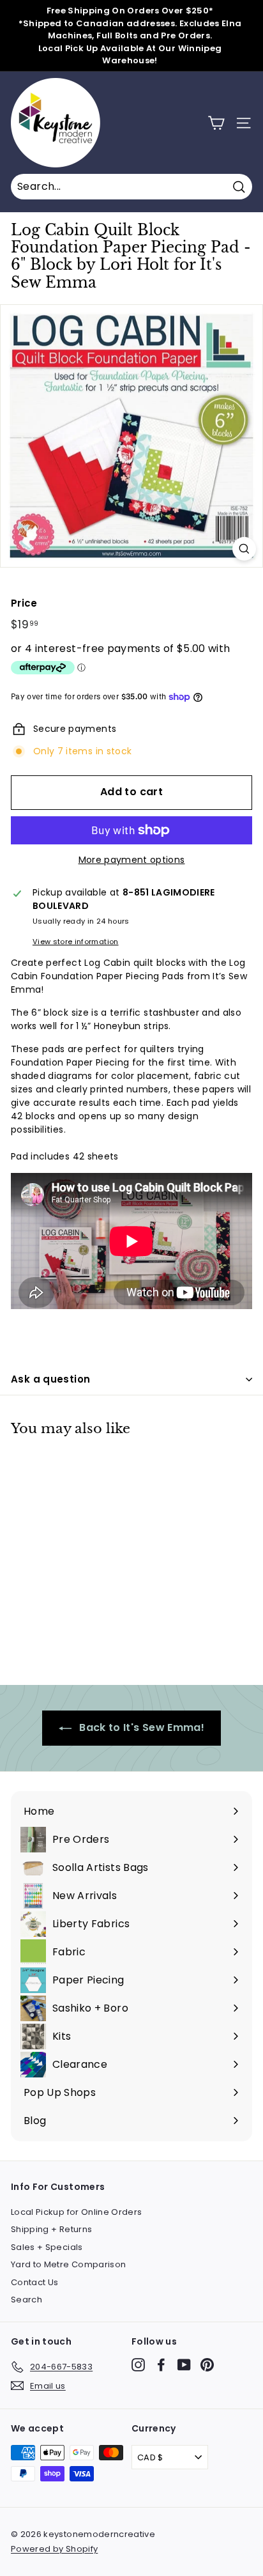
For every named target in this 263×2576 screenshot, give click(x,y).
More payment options (132, 860)
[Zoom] (244, 549)
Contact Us (35, 2282)
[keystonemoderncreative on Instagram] (138, 2365)
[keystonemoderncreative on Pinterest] (207, 2365)
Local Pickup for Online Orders (77, 2212)
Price (24, 603)
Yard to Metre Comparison (68, 2264)
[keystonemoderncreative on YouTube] (184, 2365)
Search (26, 2300)
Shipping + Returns (51, 2229)
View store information (76, 942)
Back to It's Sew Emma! (140, 1727)
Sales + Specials (47, 2247)
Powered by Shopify (54, 2549)
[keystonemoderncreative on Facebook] (161, 2365)
